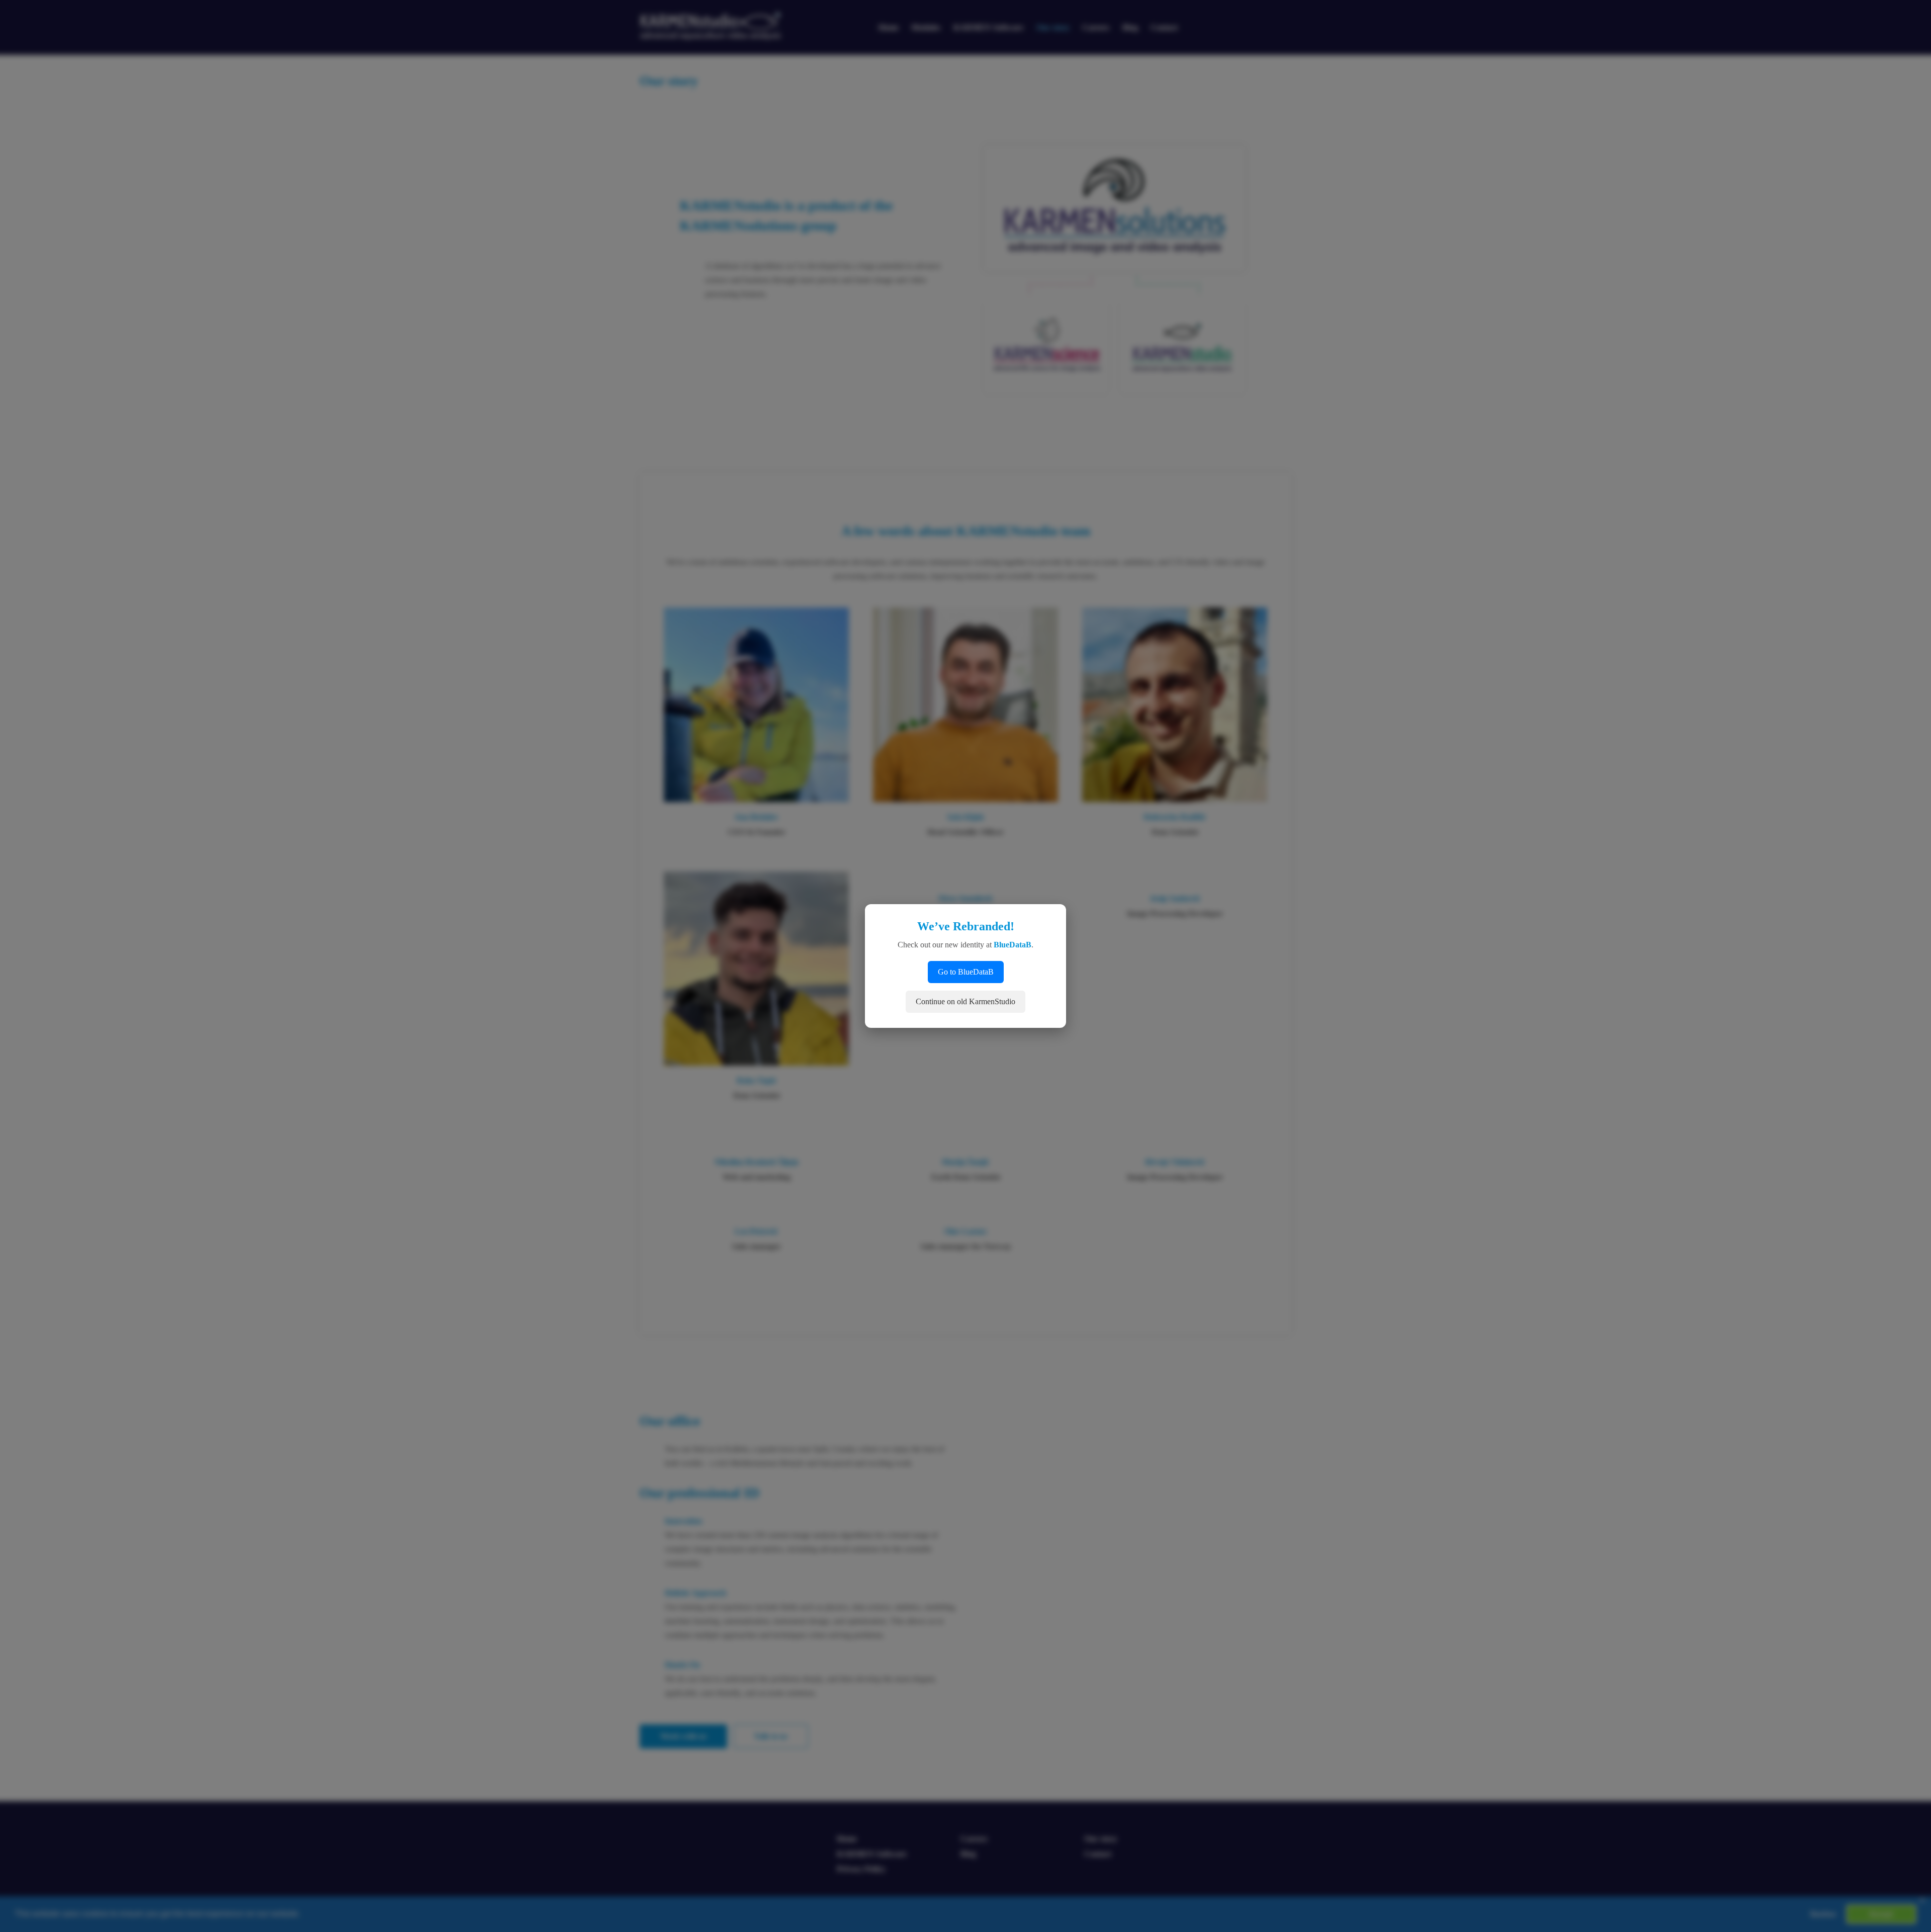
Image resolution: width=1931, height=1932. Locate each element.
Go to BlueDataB (966, 972)
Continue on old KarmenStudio (965, 1001)
